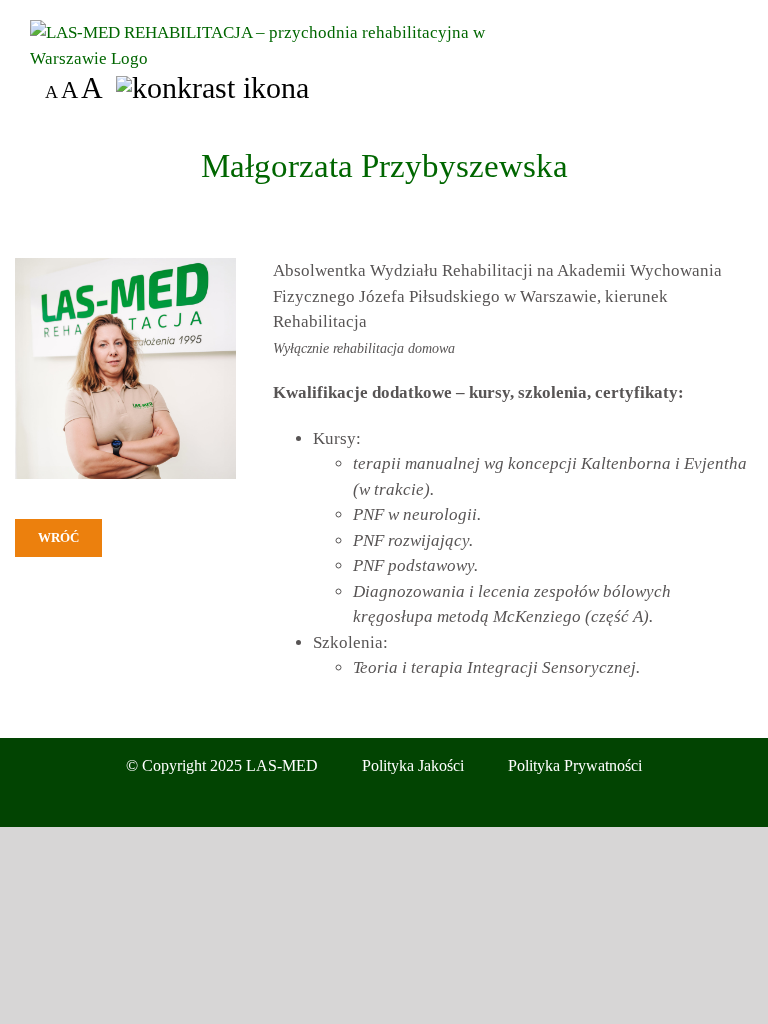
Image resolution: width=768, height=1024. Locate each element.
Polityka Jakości (413, 765)
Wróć (58, 537)
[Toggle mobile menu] (730, 30)
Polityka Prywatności (575, 765)
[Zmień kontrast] (212, 88)
